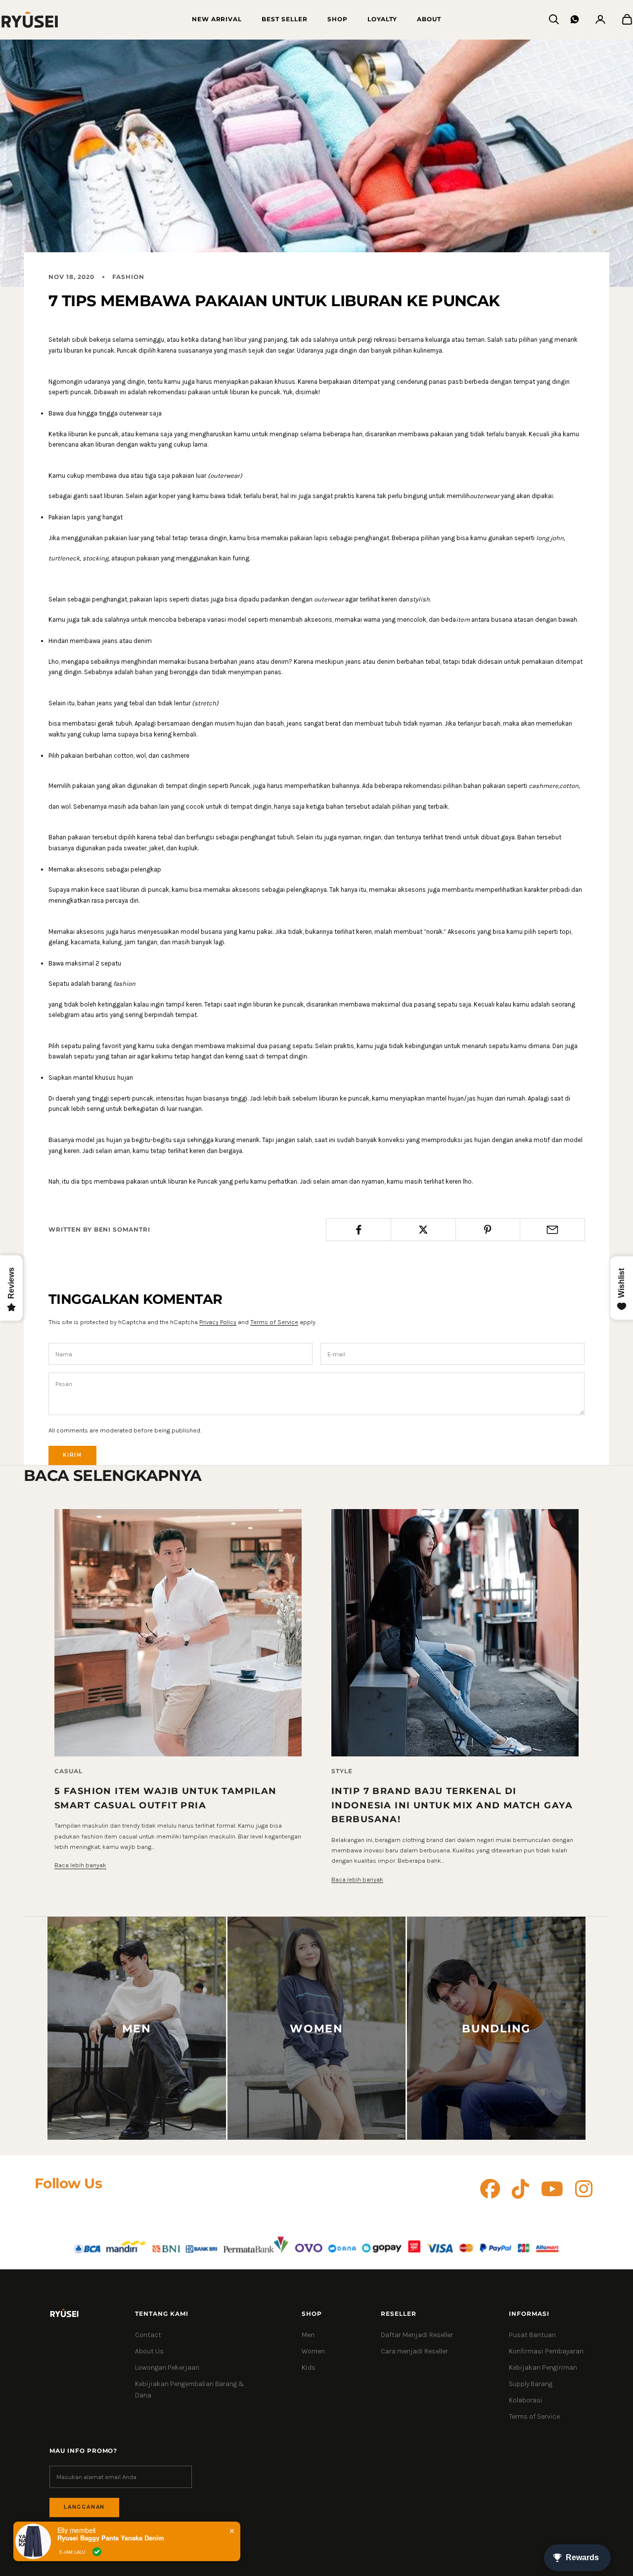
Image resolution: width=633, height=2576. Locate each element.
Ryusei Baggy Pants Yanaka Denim (111, 2538)
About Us (149, 2351)
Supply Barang (531, 2384)
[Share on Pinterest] (488, 1230)
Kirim (72, 1455)
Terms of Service (274, 1322)
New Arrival (217, 19)
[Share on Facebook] (359, 1230)
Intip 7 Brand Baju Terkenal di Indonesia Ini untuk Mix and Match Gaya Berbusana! (452, 1805)
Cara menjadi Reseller (414, 2351)
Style (342, 1771)
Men (308, 2335)
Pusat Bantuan (532, 2335)
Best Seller (285, 19)
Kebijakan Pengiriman (543, 2368)
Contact (148, 2335)
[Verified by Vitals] (97, 2552)
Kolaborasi (526, 2400)
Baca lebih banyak (80, 1865)
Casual (68, 1771)
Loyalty (383, 19)
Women (313, 2351)
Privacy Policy (218, 1322)
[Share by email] (552, 1230)
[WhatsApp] (575, 19)
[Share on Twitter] (423, 1230)
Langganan (84, 2507)
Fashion (129, 277)
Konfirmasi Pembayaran (546, 2351)
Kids (309, 2368)
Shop (338, 19)
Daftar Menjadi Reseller (417, 2335)
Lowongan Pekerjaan (167, 2368)
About (429, 19)
